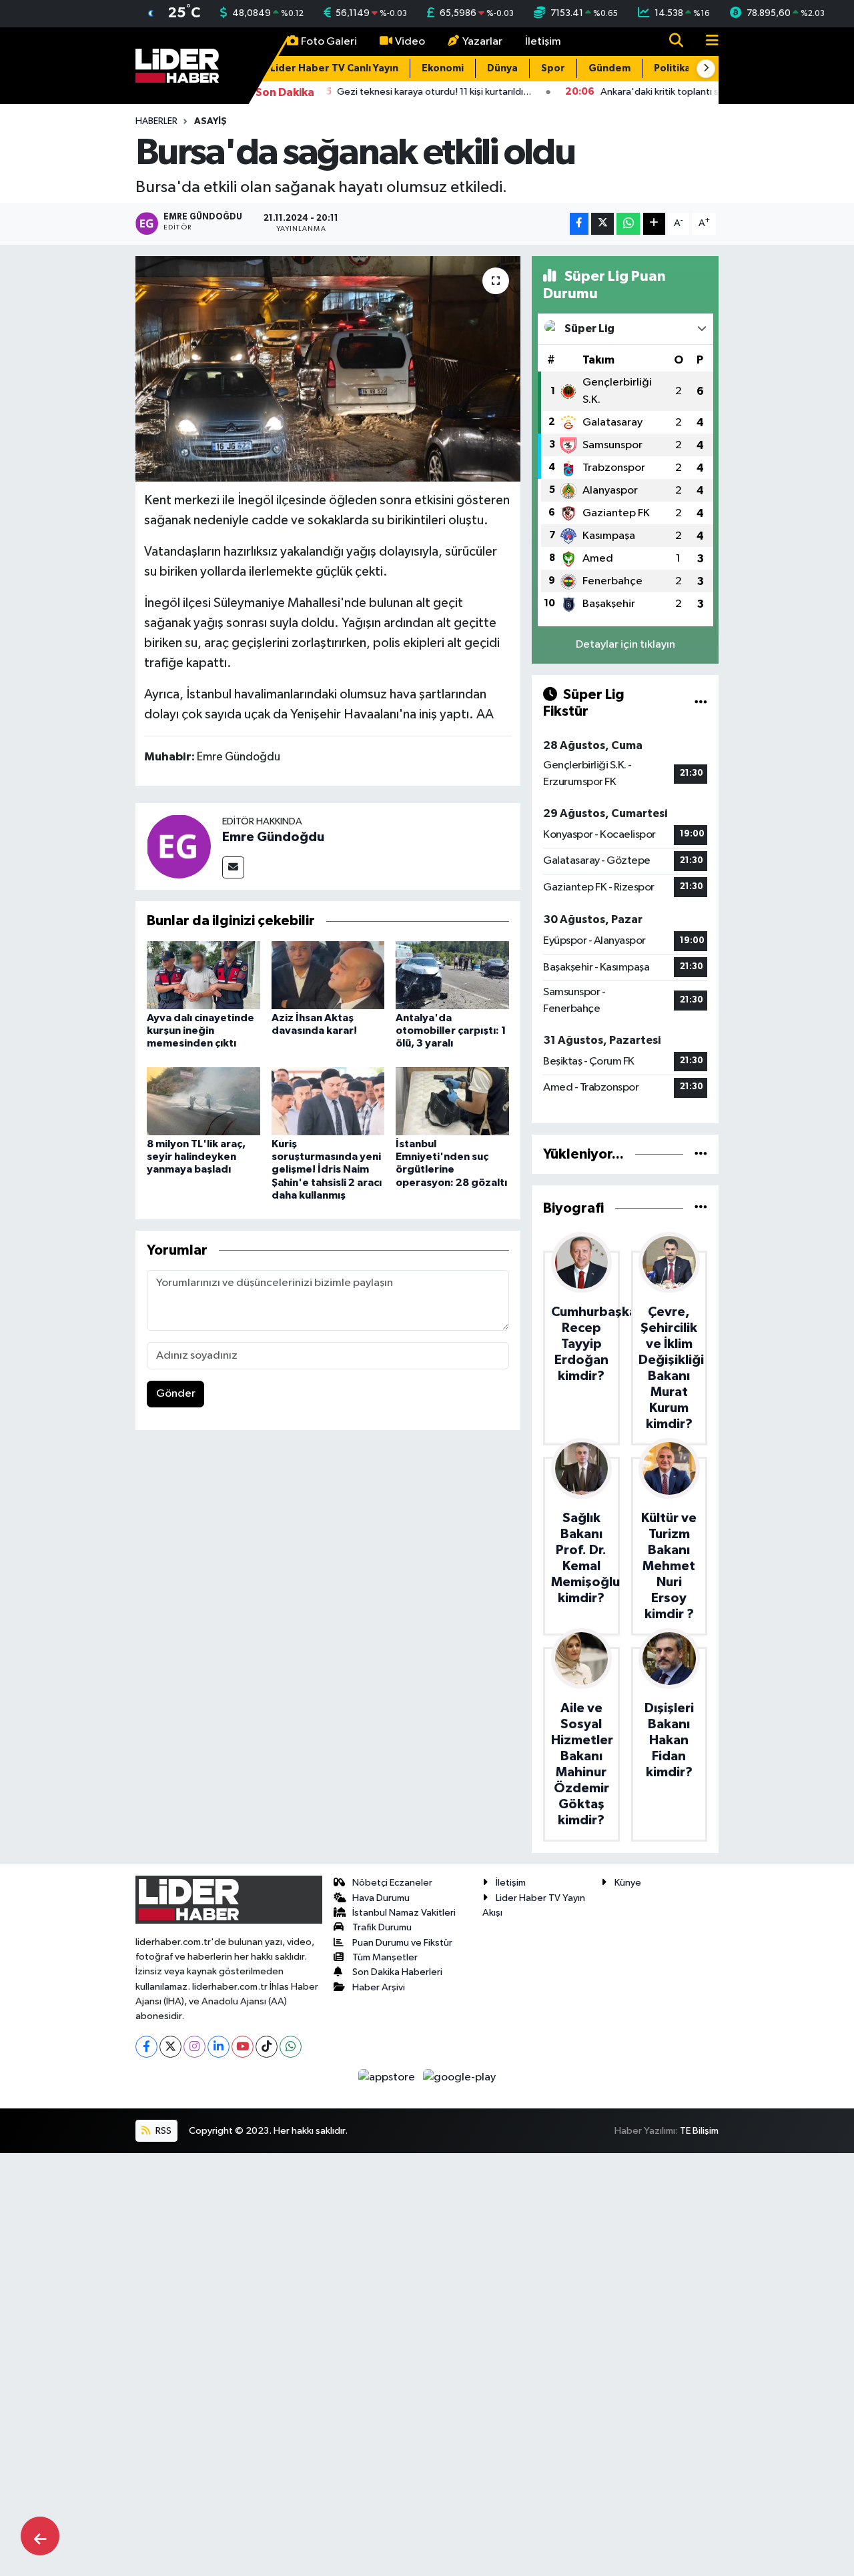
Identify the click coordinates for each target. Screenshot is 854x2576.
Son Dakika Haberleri (397, 1972)
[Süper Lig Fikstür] (701, 703)
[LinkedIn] (219, 2047)
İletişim (543, 42)
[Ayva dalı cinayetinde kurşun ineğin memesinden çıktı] (203, 975)
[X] (170, 2047)
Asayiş (210, 121)
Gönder (176, 1394)
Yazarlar (482, 42)
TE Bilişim (699, 2131)
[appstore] (388, 2077)
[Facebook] (146, 2047)
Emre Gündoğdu (273, 837)
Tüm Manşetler (385, 1957)
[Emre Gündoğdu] (179, 846)
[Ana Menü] (707, 42)
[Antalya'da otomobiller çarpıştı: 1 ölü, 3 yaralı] (452, 975)
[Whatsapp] (291, 2047)
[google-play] (460, 2077)
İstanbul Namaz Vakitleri (404, 1913)
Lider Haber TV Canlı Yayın (334, 68)
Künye (628, 1883)
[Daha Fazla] (654, 224)
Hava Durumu (381, 1898)
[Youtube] (243, 2047)
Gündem (609, 68)
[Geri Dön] (40, 2536)
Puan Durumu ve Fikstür (402, 1943)
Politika (672, 68)
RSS (162, 2131)
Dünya (502, 68)
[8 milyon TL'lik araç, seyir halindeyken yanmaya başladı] (203, 1101)
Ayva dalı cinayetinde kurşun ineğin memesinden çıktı (200, 1031)
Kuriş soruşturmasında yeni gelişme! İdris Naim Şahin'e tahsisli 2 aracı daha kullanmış (327, 1170)
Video (410, 42)
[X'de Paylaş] (602, 224)
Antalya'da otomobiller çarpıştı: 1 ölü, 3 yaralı (451, 1031)
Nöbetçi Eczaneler (392, 1883)
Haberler (156, 121)
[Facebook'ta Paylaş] (579, 224)
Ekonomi (443, 68)
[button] (706, 69)
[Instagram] (194, 2047)
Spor (553, 68)
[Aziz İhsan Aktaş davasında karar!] (328, 975)
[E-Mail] (233, 867)
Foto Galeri (329, 42)
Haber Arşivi (379, 1987)
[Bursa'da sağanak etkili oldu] (328, 369)
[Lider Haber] (177, 65)
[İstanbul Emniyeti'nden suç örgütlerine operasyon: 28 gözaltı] (452, 1101)
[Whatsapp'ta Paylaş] (628, 224)
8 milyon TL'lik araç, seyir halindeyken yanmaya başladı (196, 1157)
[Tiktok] (267, 2047)
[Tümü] (701, 1154)
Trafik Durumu (382, 1927)
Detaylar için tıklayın (625, 645)
